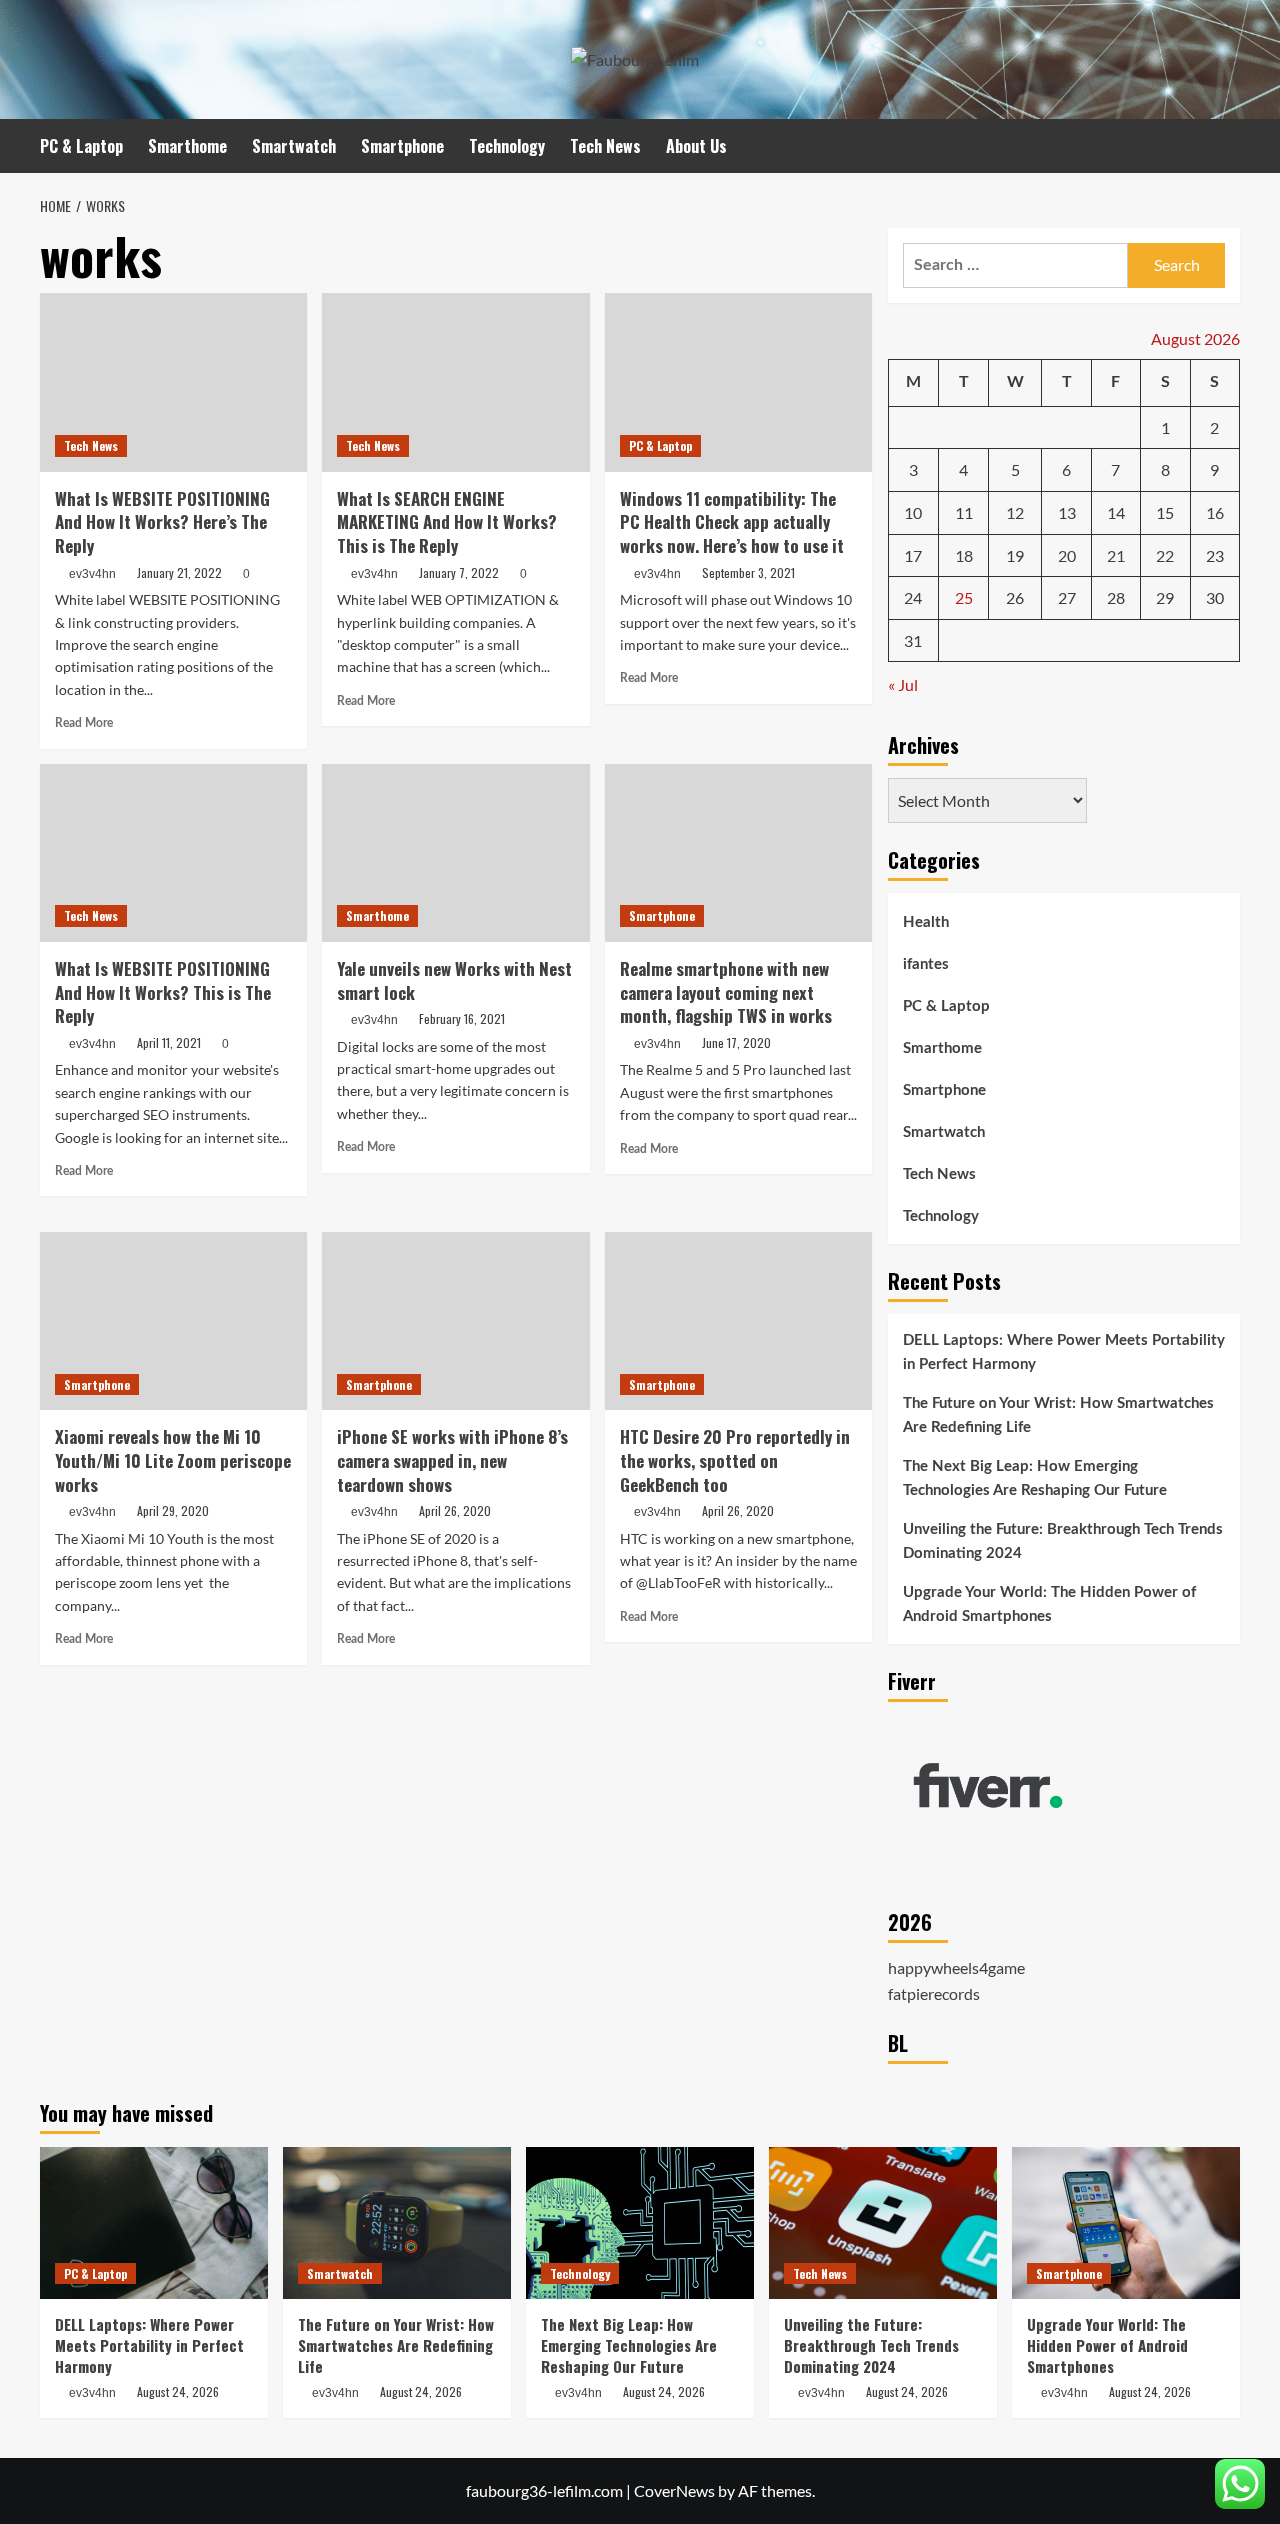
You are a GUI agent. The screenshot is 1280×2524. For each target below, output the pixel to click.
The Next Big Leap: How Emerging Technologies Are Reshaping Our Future (1035, 1479)
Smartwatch (294, 146)
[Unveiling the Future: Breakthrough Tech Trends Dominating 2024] (883, 2223)
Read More (84, 723)
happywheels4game (956, 1968)
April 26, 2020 (455, 1510)
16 (1215, 513)
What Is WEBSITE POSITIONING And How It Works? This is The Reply (163, 992)
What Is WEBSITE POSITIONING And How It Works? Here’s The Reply (162, 522)
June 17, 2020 (736, 1042)
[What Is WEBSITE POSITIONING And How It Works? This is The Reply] (173, 853)
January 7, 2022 (459, 572)
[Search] (1227, 145)
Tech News (605, 146)
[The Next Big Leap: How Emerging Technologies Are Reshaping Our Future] (640, 2223)
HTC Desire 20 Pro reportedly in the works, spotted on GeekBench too (735, 1460)
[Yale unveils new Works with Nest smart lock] (455, 853)
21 (1116, 555)
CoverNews (674, 2490)
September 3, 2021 (748, 572)
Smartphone (402, 146)
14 (1116, 513)
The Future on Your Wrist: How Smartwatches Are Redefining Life (1058, 1416)
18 (964, 555)
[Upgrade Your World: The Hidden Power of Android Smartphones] (1126, 2223)
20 (1067, 555)
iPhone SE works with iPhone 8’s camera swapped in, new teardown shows (452, 1460)
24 (913, 598)
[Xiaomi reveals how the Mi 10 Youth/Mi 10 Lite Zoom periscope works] (173, 1321)
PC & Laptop (81, 146)
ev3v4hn (92, 574)
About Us (696, 146)
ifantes (926, 965)
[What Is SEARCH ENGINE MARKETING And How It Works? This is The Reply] (455, 382)
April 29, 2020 (173, 1510)
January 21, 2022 (179, 572)
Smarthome (187, 146)
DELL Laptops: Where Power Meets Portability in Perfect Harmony (1064, 1353)
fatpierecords (934, 1994)
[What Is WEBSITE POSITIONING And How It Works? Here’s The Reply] (173, 382)
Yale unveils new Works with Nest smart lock (454, 980)
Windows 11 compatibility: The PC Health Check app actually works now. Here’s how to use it (732, 522)
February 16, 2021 (462, 1018)
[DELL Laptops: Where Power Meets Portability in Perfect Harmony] (154, 2223)
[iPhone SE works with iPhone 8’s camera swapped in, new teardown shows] (455, 1321)
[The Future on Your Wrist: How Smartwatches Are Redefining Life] (397, 2223)
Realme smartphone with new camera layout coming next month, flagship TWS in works (726, 992)
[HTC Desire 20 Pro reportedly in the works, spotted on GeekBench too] (738, 1321)
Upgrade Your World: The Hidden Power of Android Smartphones (1049, 1605)
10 (913, 513)
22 (1165, 555)
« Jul (903, 685)
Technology (507, 146)
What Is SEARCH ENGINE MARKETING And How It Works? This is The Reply (447, 522)
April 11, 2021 (169, 1042)
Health (926, 923)
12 (1015, 513)
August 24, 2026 (178, 2391)
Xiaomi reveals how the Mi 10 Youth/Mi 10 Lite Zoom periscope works (173, 1460)
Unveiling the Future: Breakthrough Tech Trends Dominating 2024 (1063, 1542)
